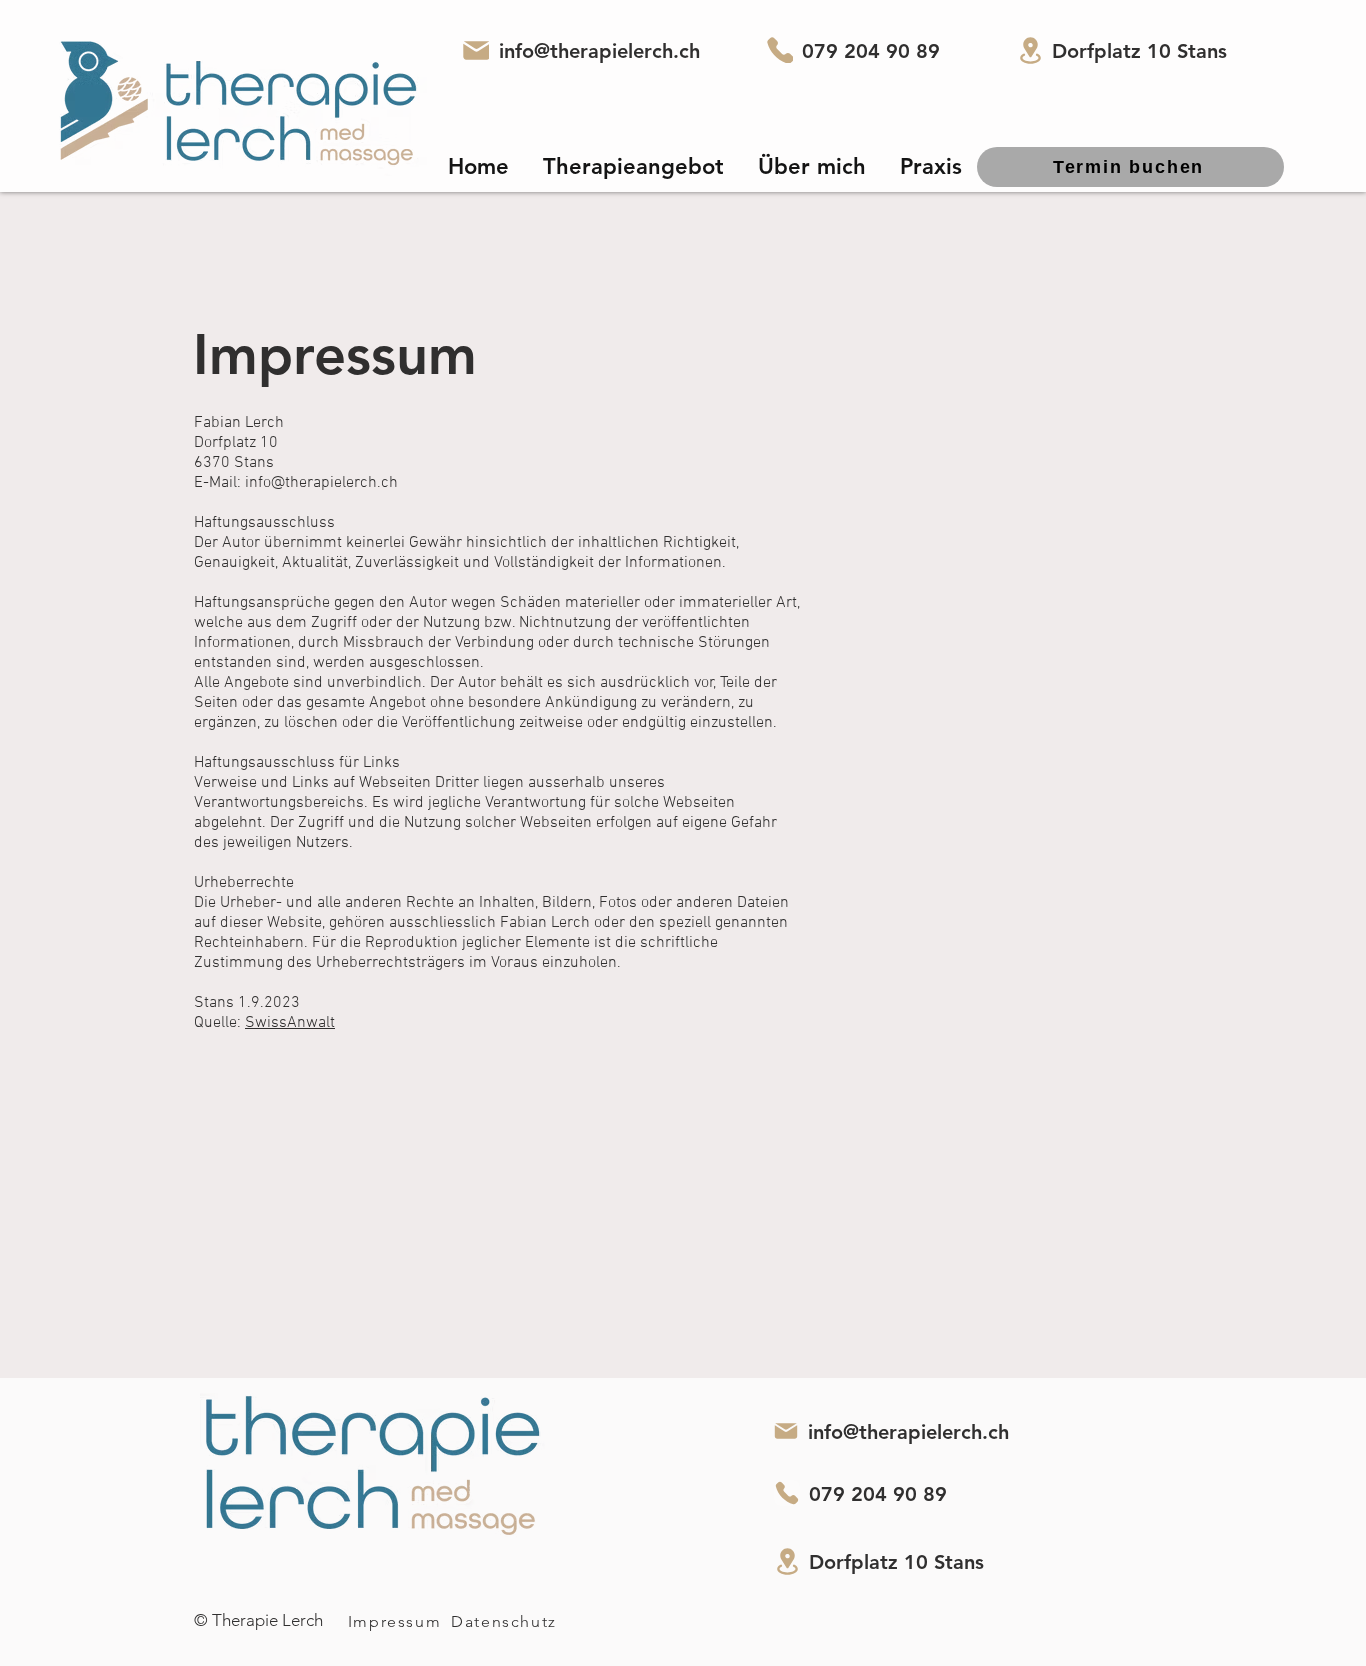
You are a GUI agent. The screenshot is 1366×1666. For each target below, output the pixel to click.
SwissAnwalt (290, 1023)
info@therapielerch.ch (599, 51)
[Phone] (780, 50)
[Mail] (476, 50)
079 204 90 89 (871, 51)
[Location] (1030, 50)
